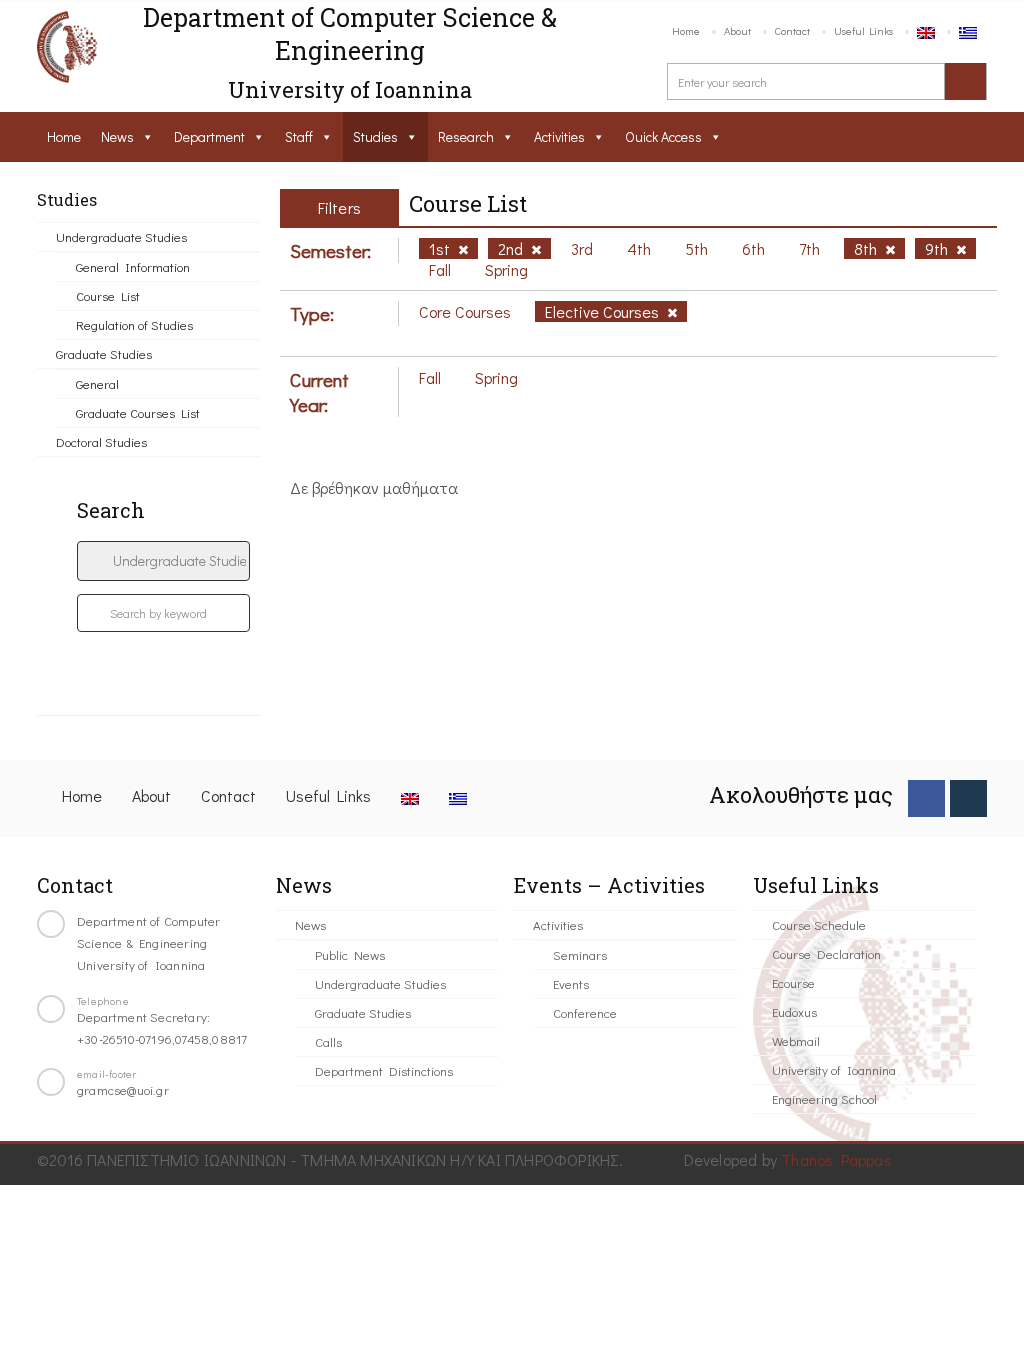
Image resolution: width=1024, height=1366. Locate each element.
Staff (299, 136)
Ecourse (793, 982)
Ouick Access (663, 136)
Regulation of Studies (134, 324)
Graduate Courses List (138, 412)
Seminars (580, 954)
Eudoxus (794, 1011)
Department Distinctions (384, 1070)
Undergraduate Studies (121, 236)
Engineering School (824, 1098)
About (737, 30)
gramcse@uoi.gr (123, 1089)
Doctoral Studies (101, 441)
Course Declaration (826, 953)
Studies (375, 136)
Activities (559, 136)
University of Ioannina (834, 1069)
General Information (133, 266)
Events (571, 983)
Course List (108, 295)
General (97, 383)
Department (209, 136)
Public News (350, 954)
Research (466, 136)
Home (686, 30)
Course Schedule (819, 924)
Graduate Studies (104, 353)
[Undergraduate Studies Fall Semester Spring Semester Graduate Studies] (163, 561)
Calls (328, 1041)
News (117, 136)
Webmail (796, 1040)
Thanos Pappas (836, 1159)
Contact (792, 30)
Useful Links (863, 30)
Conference (585, 1012)
